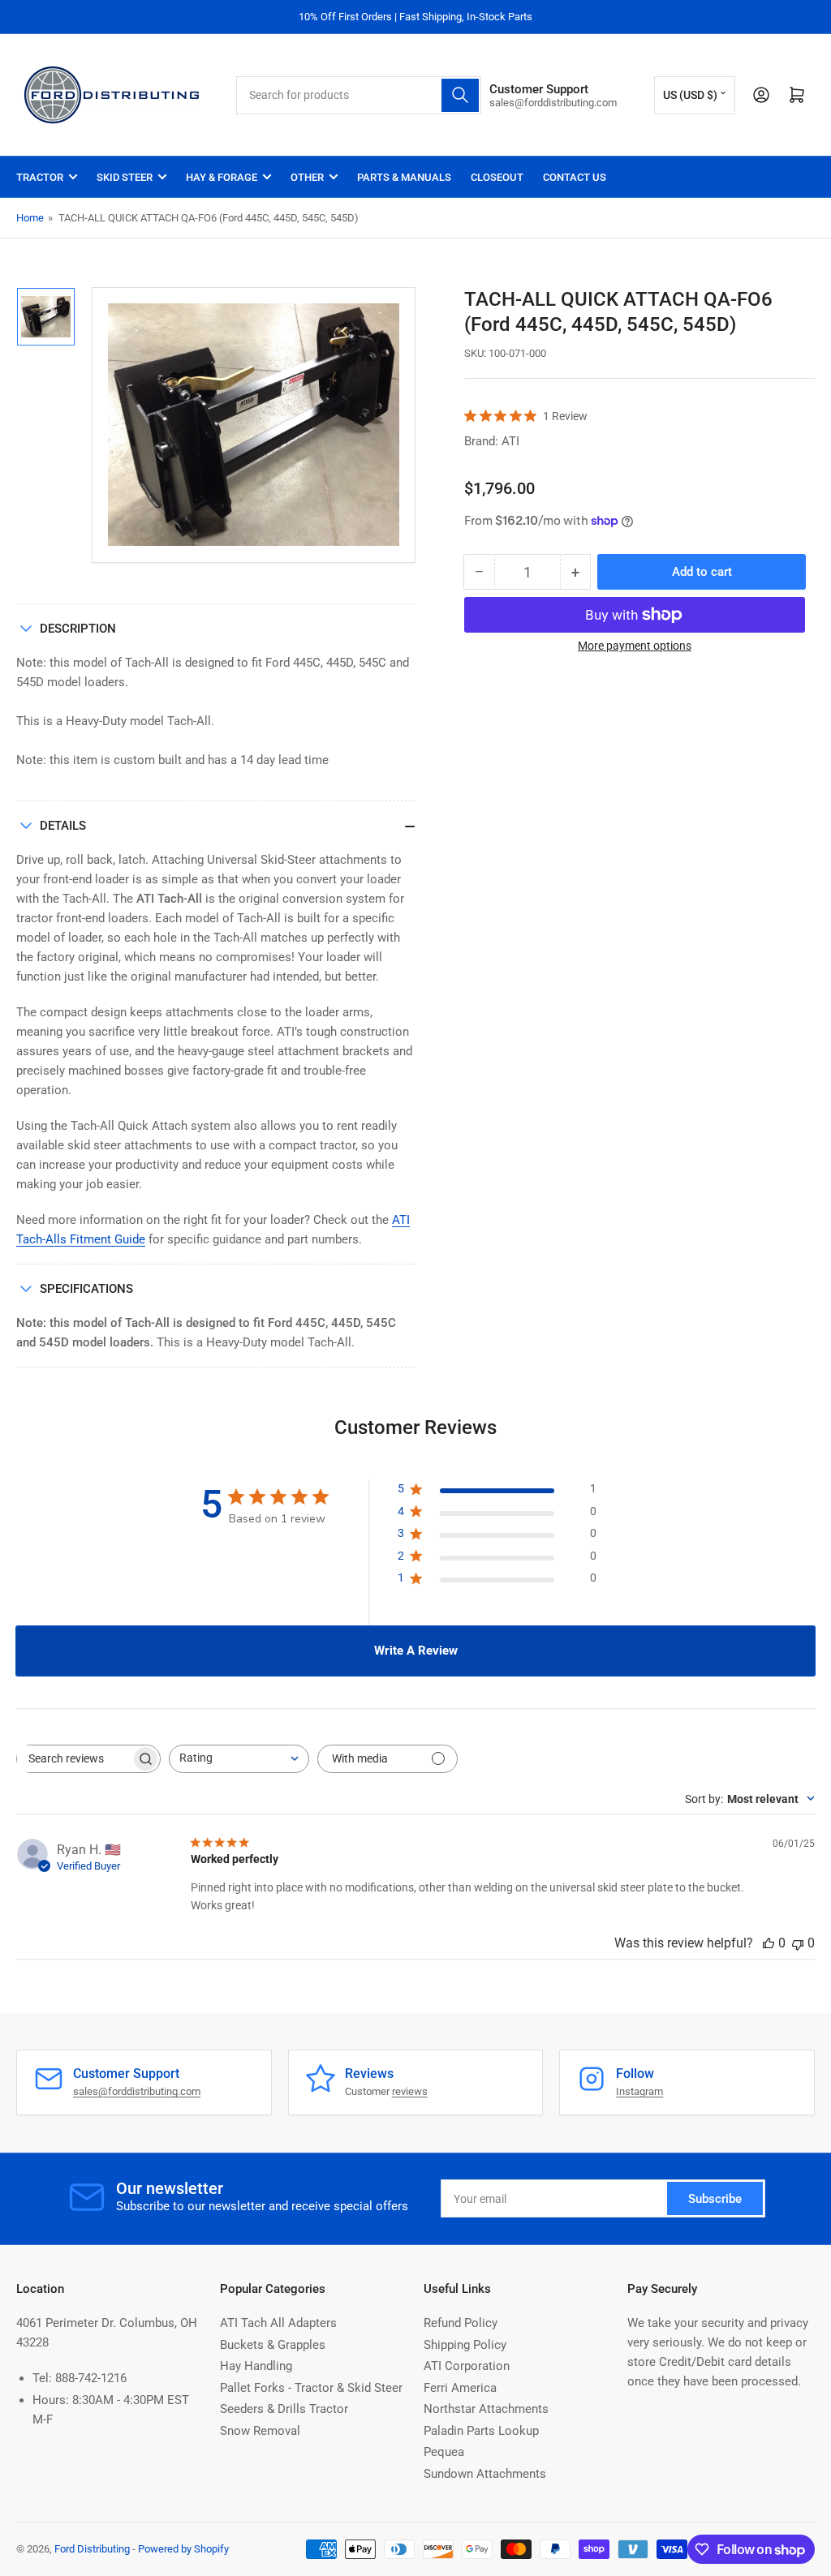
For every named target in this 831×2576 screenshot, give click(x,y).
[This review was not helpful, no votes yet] (798, 1943)
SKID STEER (125, 177)
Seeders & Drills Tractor (284, 2409)
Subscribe (715, 2199)
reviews (410, 2091)
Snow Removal (260, 2431)
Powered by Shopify (183, 2549)
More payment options (635, 646)
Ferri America (460, 2388)
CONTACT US (575, 177)
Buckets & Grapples (273, 2345)
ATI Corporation (467, 2366)
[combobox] (359, 95)
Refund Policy (461, 2323)
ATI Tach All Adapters (278, 2323)
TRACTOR (40, 177)
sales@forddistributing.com (137, 2091)
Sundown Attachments (485, 2474)
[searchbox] (74, 1759)
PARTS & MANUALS (404, 177)
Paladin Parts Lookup (481, 2431)
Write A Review (416, 1651)
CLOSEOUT (497, 177)
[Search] (460, 95)
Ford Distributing (92, 2549)
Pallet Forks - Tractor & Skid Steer (311, 2388)
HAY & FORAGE (222, 177)
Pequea (444, 2452)
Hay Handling (256, 2366)
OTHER (307, 177)
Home (30, 218)
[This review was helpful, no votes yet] (769, 1943)
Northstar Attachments (486, 2409)
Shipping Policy (465, 2345)
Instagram (639, 2091)
